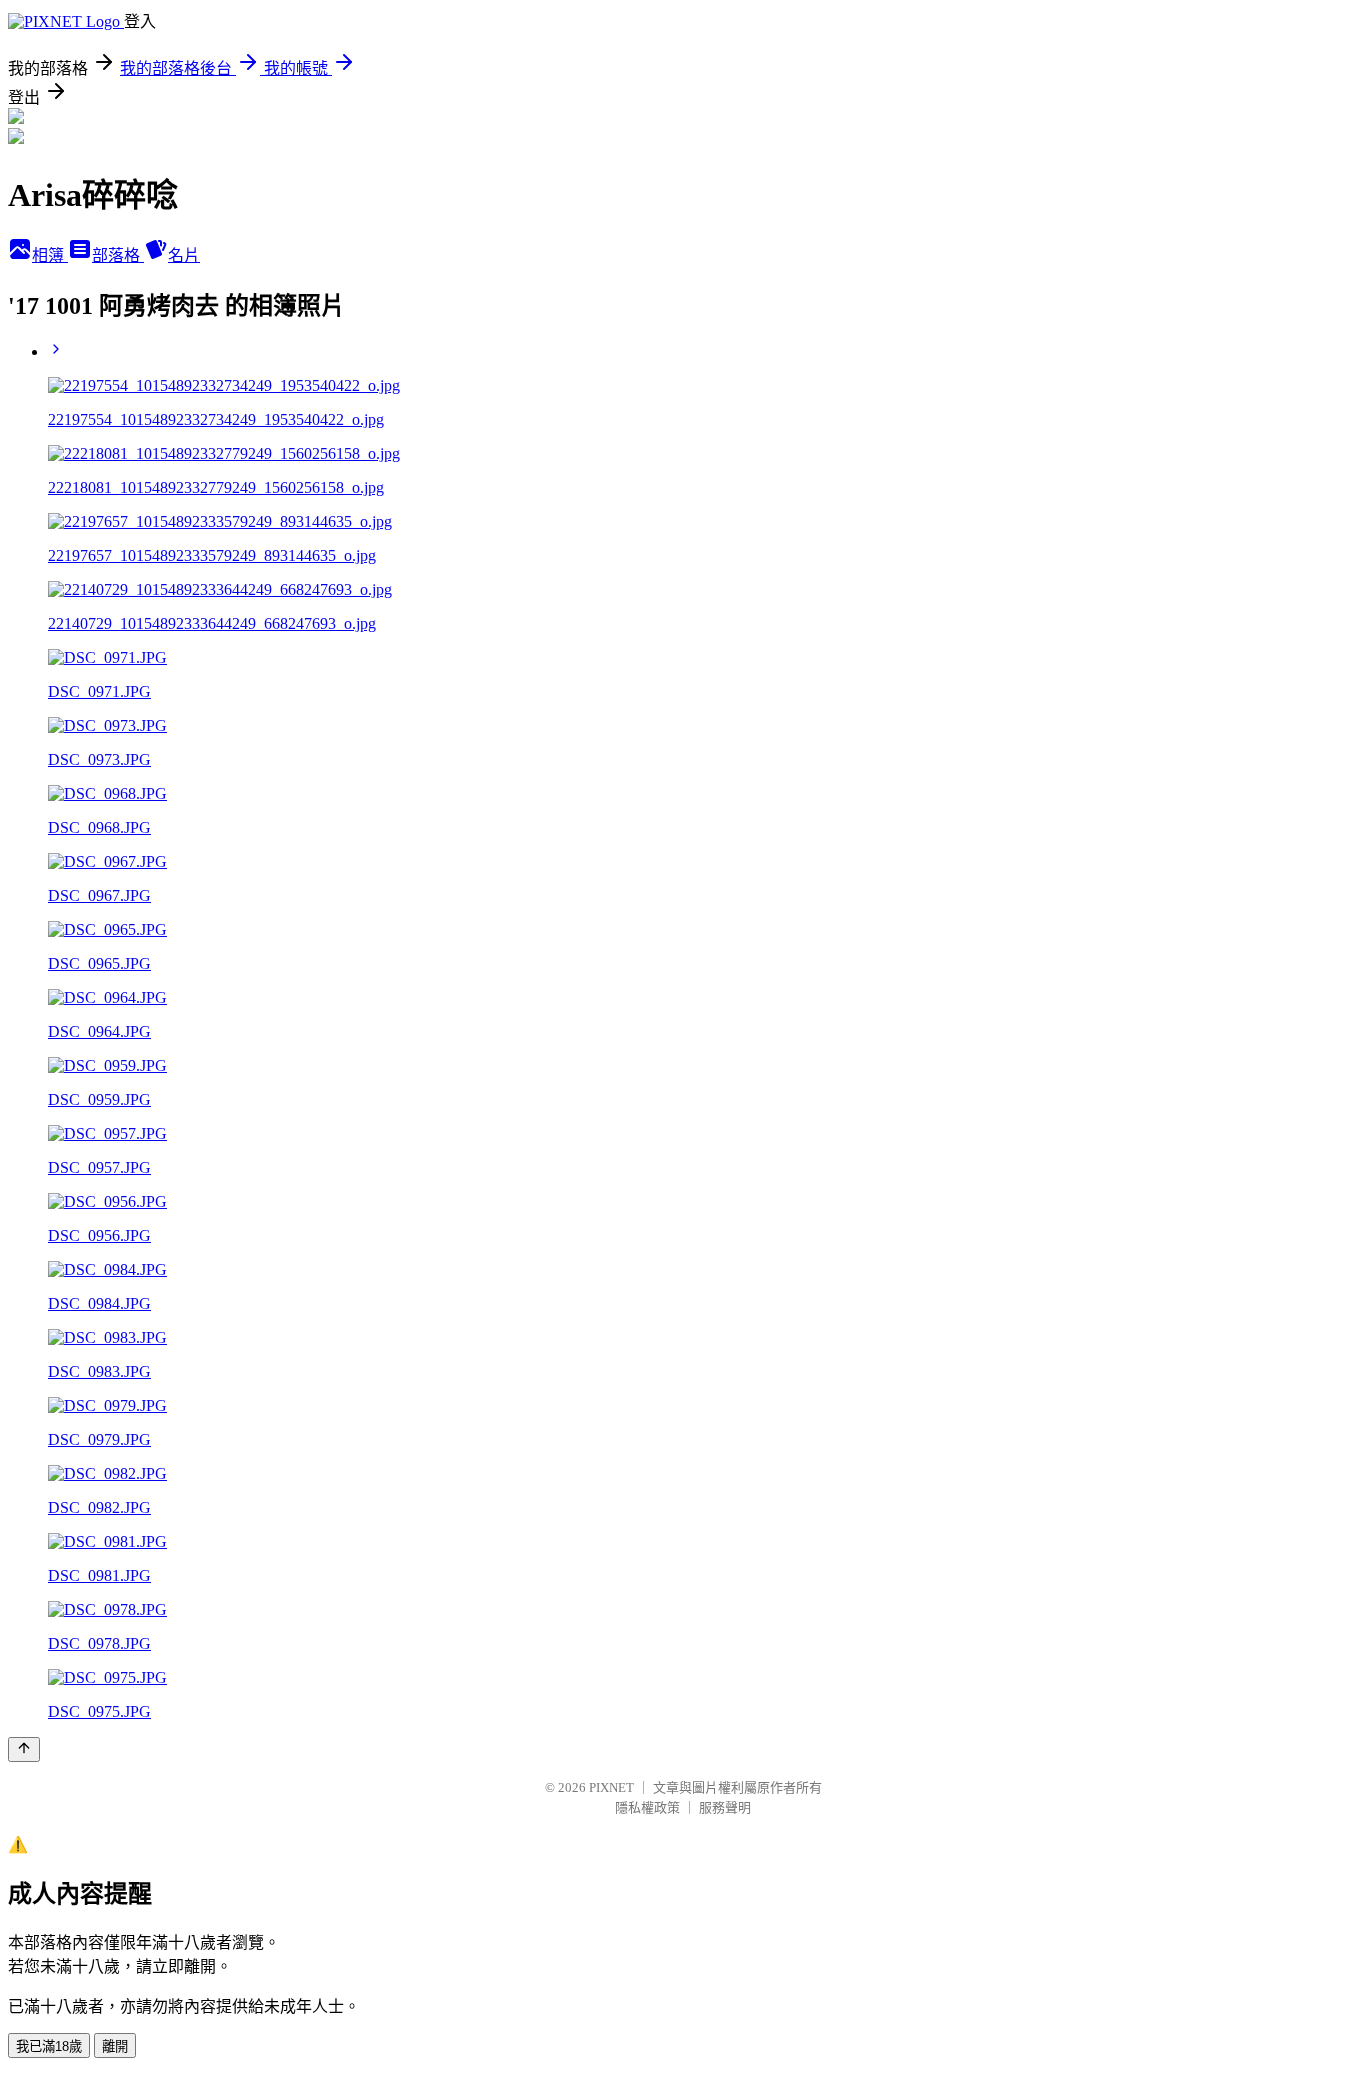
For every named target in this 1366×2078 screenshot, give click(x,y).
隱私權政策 (647, 1807)
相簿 (50, 255)
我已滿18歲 (49, 2046)
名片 (184, 255)
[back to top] (24, 1749)
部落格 (118, 255)
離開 (115, 2046)
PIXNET (611, 1787)
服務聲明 (725, 1807)
